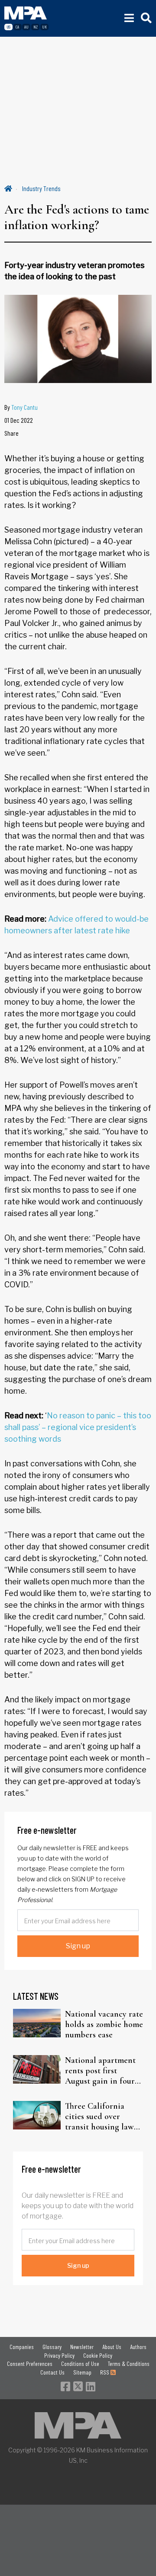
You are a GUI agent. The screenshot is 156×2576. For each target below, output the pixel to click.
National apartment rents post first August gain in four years (100, 2071)
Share (11, 433)
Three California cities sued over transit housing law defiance (99, 2116)
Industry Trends (41, 188)
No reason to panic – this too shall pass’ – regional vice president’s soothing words (78, 1427)
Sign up (78, 1946)
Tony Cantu (24, 407)
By (21, 407)
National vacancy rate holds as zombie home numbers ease (104, 2024)
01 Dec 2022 (19, 420)
